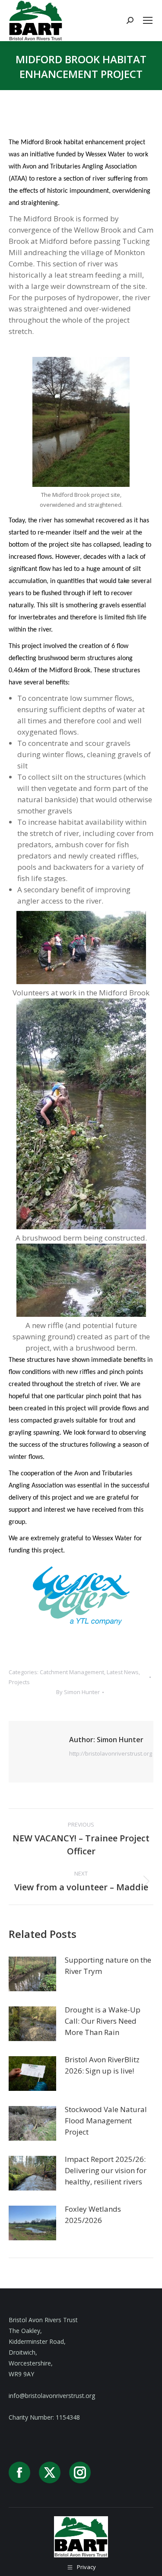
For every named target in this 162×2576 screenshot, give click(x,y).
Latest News (123, 1672)
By (78, 1692)
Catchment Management (72, 1672)
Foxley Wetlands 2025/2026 (93, 2215)
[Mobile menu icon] (148, 20)
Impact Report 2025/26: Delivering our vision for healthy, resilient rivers (106, 2170)
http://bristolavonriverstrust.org (111, 1753)
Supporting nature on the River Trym (108, 1965)
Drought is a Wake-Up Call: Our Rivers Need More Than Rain (103, 2021)
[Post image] (32, 1974)
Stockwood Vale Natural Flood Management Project (106, 2121)
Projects (19, 1682)
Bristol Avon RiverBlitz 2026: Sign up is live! (102, 2065)
